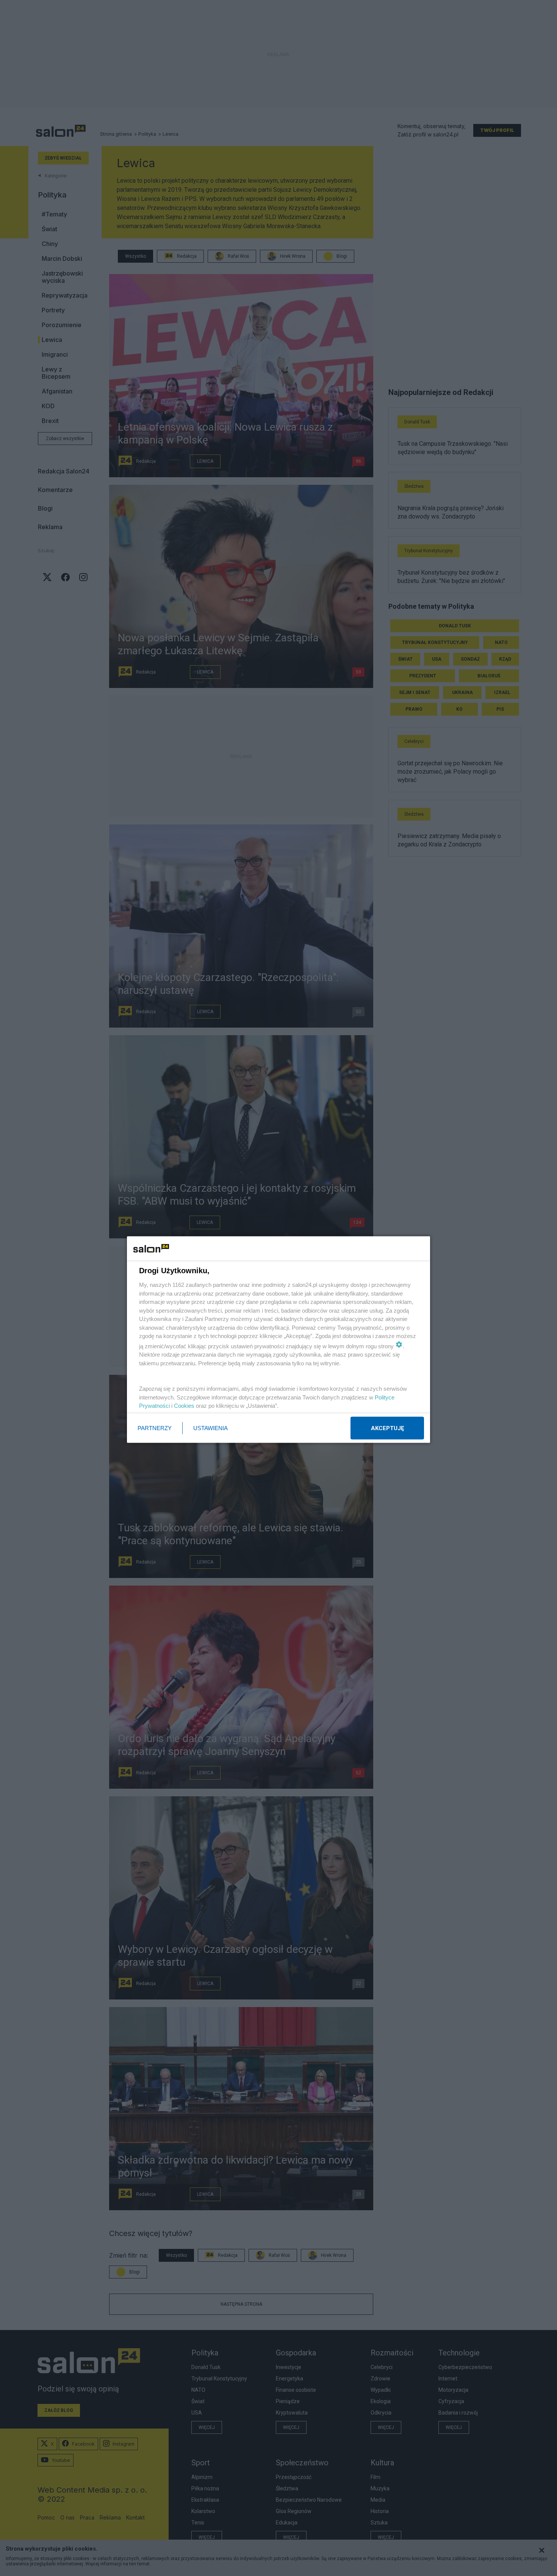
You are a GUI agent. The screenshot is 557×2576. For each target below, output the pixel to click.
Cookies (184, 1406)
